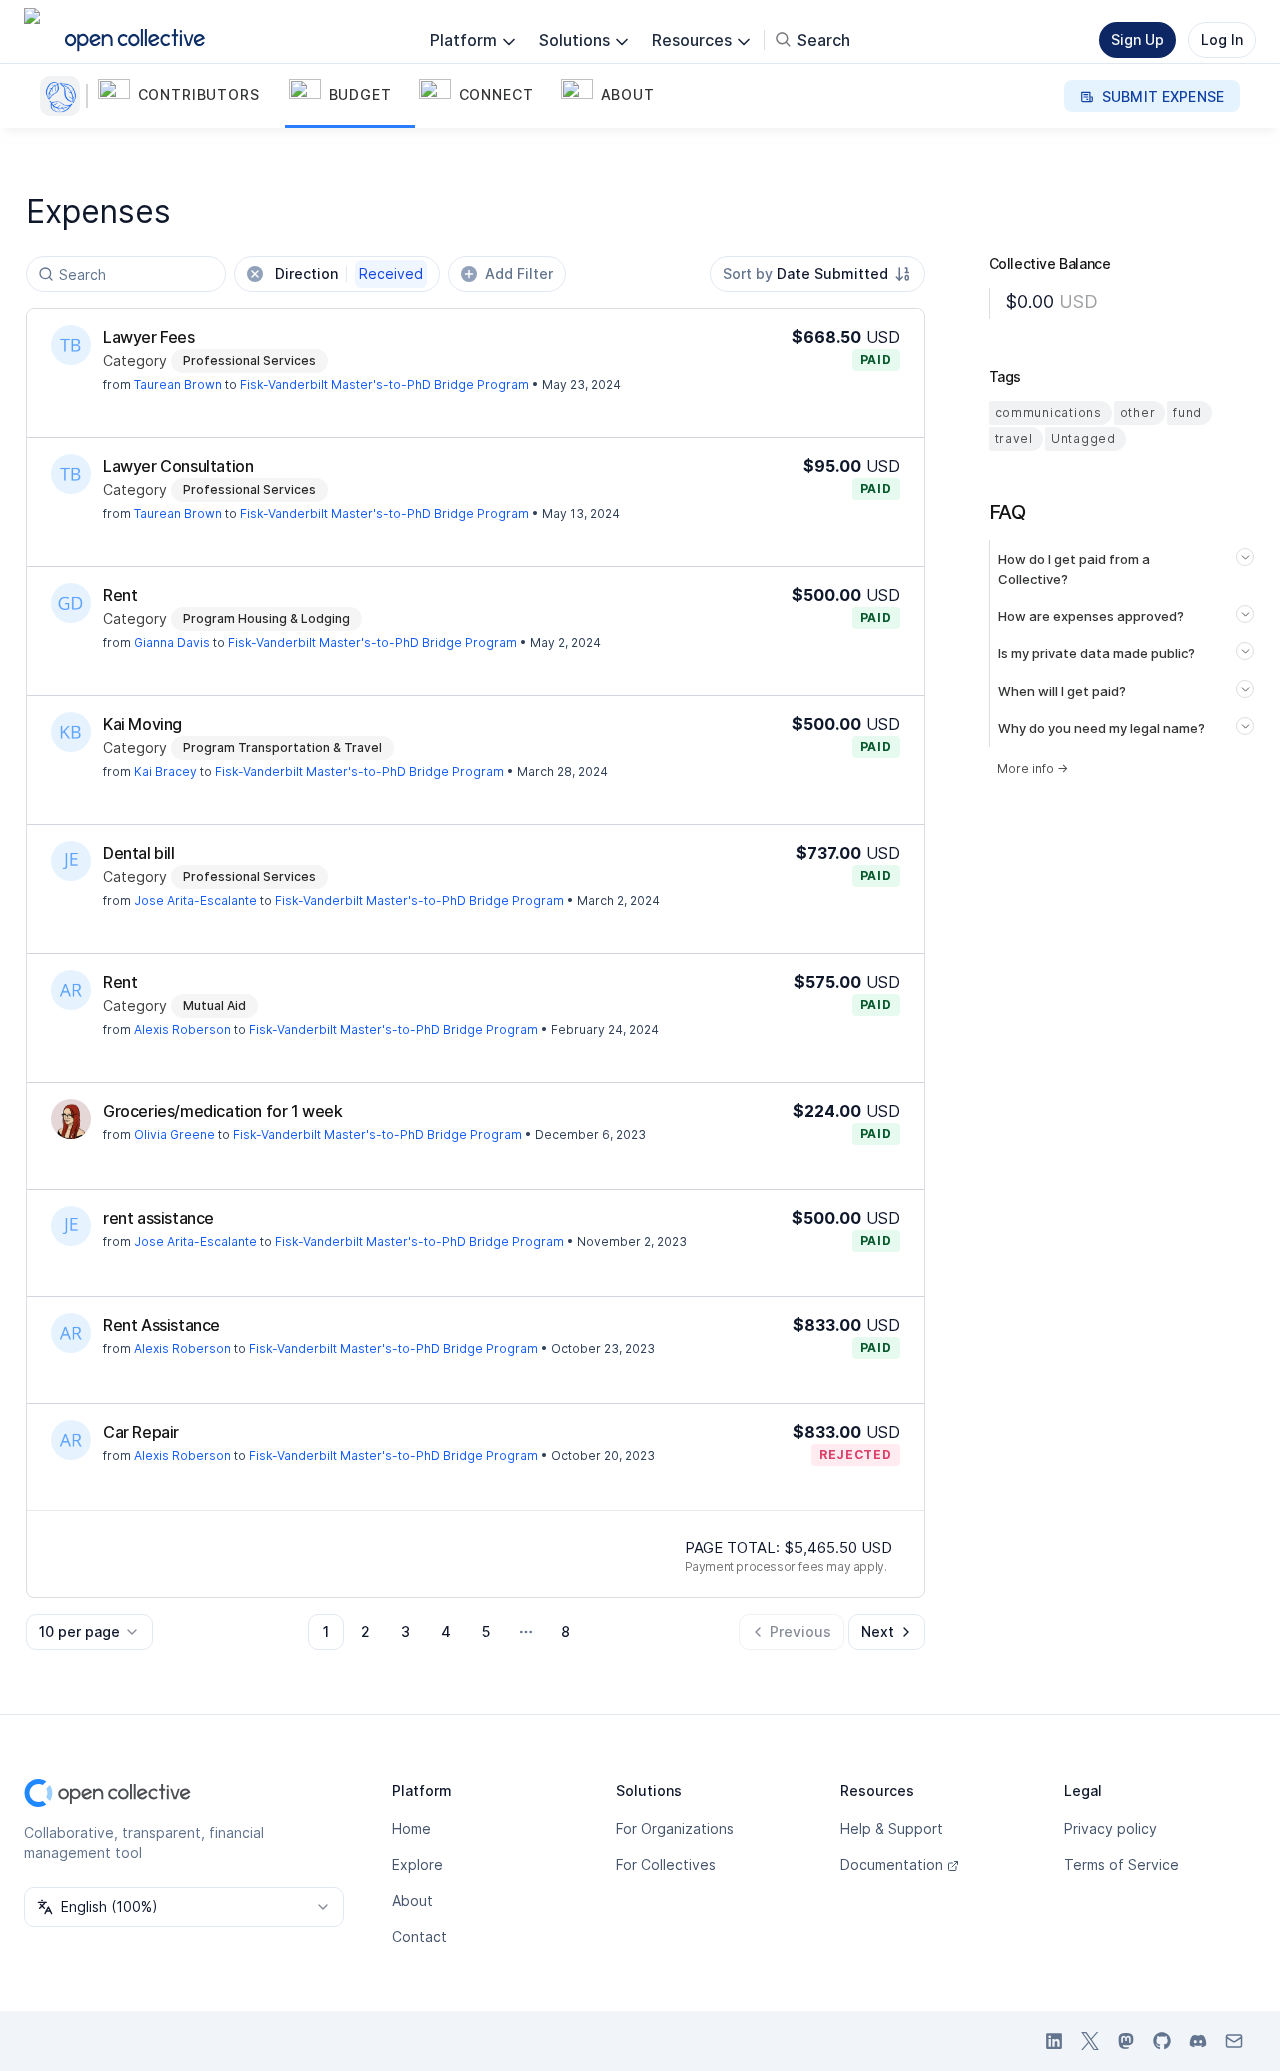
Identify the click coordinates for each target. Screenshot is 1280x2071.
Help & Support (891, 1828)
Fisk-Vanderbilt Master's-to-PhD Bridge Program (384, 384)
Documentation (891, 1864)
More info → (1032, 768)
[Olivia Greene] (71, 1119)
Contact (419, 1936)
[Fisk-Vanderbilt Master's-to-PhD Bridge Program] (64, 96)
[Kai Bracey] (71, 732)
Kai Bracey (165, 771)
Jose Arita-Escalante (195, 900)
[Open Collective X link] (1090, 2041)
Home (411, 1828)
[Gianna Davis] (71, 603)
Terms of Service (1121, 1864)
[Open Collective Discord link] (1198, 2041)
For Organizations (675, 1828)
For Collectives (666, 1864)
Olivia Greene (174, 1134)
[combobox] (817, 274)
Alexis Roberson (182, 1029)
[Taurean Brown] (71, 345)
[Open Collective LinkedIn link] (1054, 2041)
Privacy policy (1110, 1828)
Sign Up (1137, 39)
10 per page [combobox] (79, 1631)
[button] (189, 96)
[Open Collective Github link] (1162, 2041)
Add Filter (519, 273)
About (412, 1900)
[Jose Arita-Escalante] (71, 861)
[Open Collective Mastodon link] (1126, 2041)
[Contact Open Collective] (1234, 2041)
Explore (417, 1864)
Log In (1222, 39)
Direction (349, 273)
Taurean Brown (178, 384)
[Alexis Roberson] (71, 990)
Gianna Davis (172, 642)
